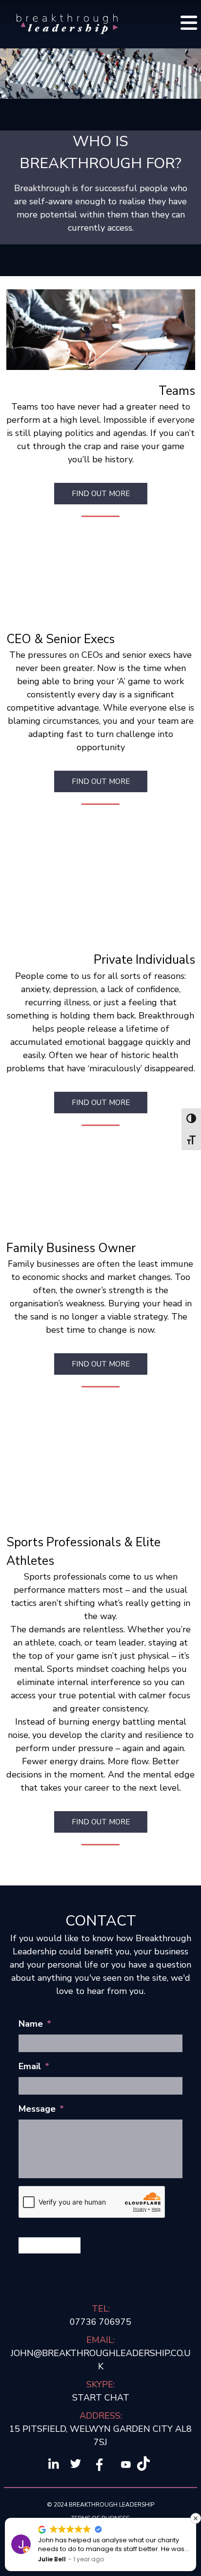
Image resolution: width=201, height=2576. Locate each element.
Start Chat (101, 2398)
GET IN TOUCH (50, 2245)
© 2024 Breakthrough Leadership (100, 2505)
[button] (196, 2518)
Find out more (101, 781)
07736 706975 (100, 2322)
